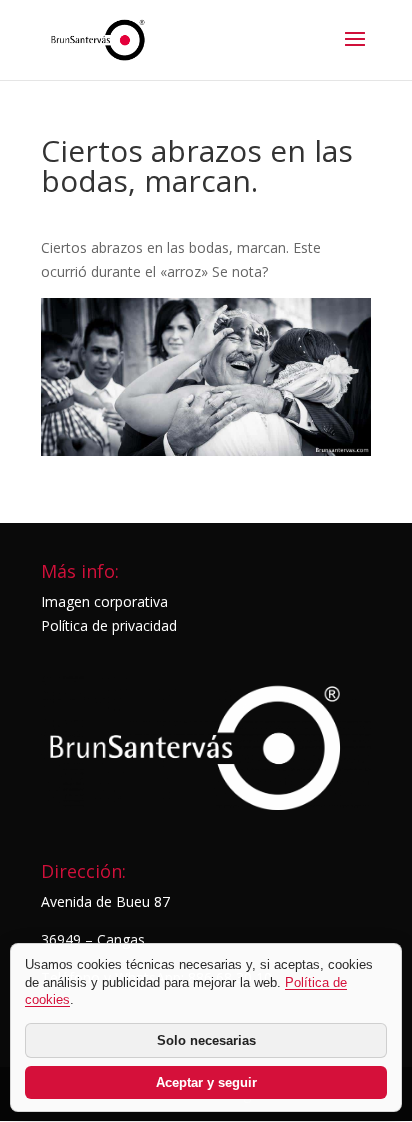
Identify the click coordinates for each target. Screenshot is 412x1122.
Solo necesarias (206, 1040)
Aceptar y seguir (206, 1082)
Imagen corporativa (104, 601)
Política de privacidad (109, 625)
